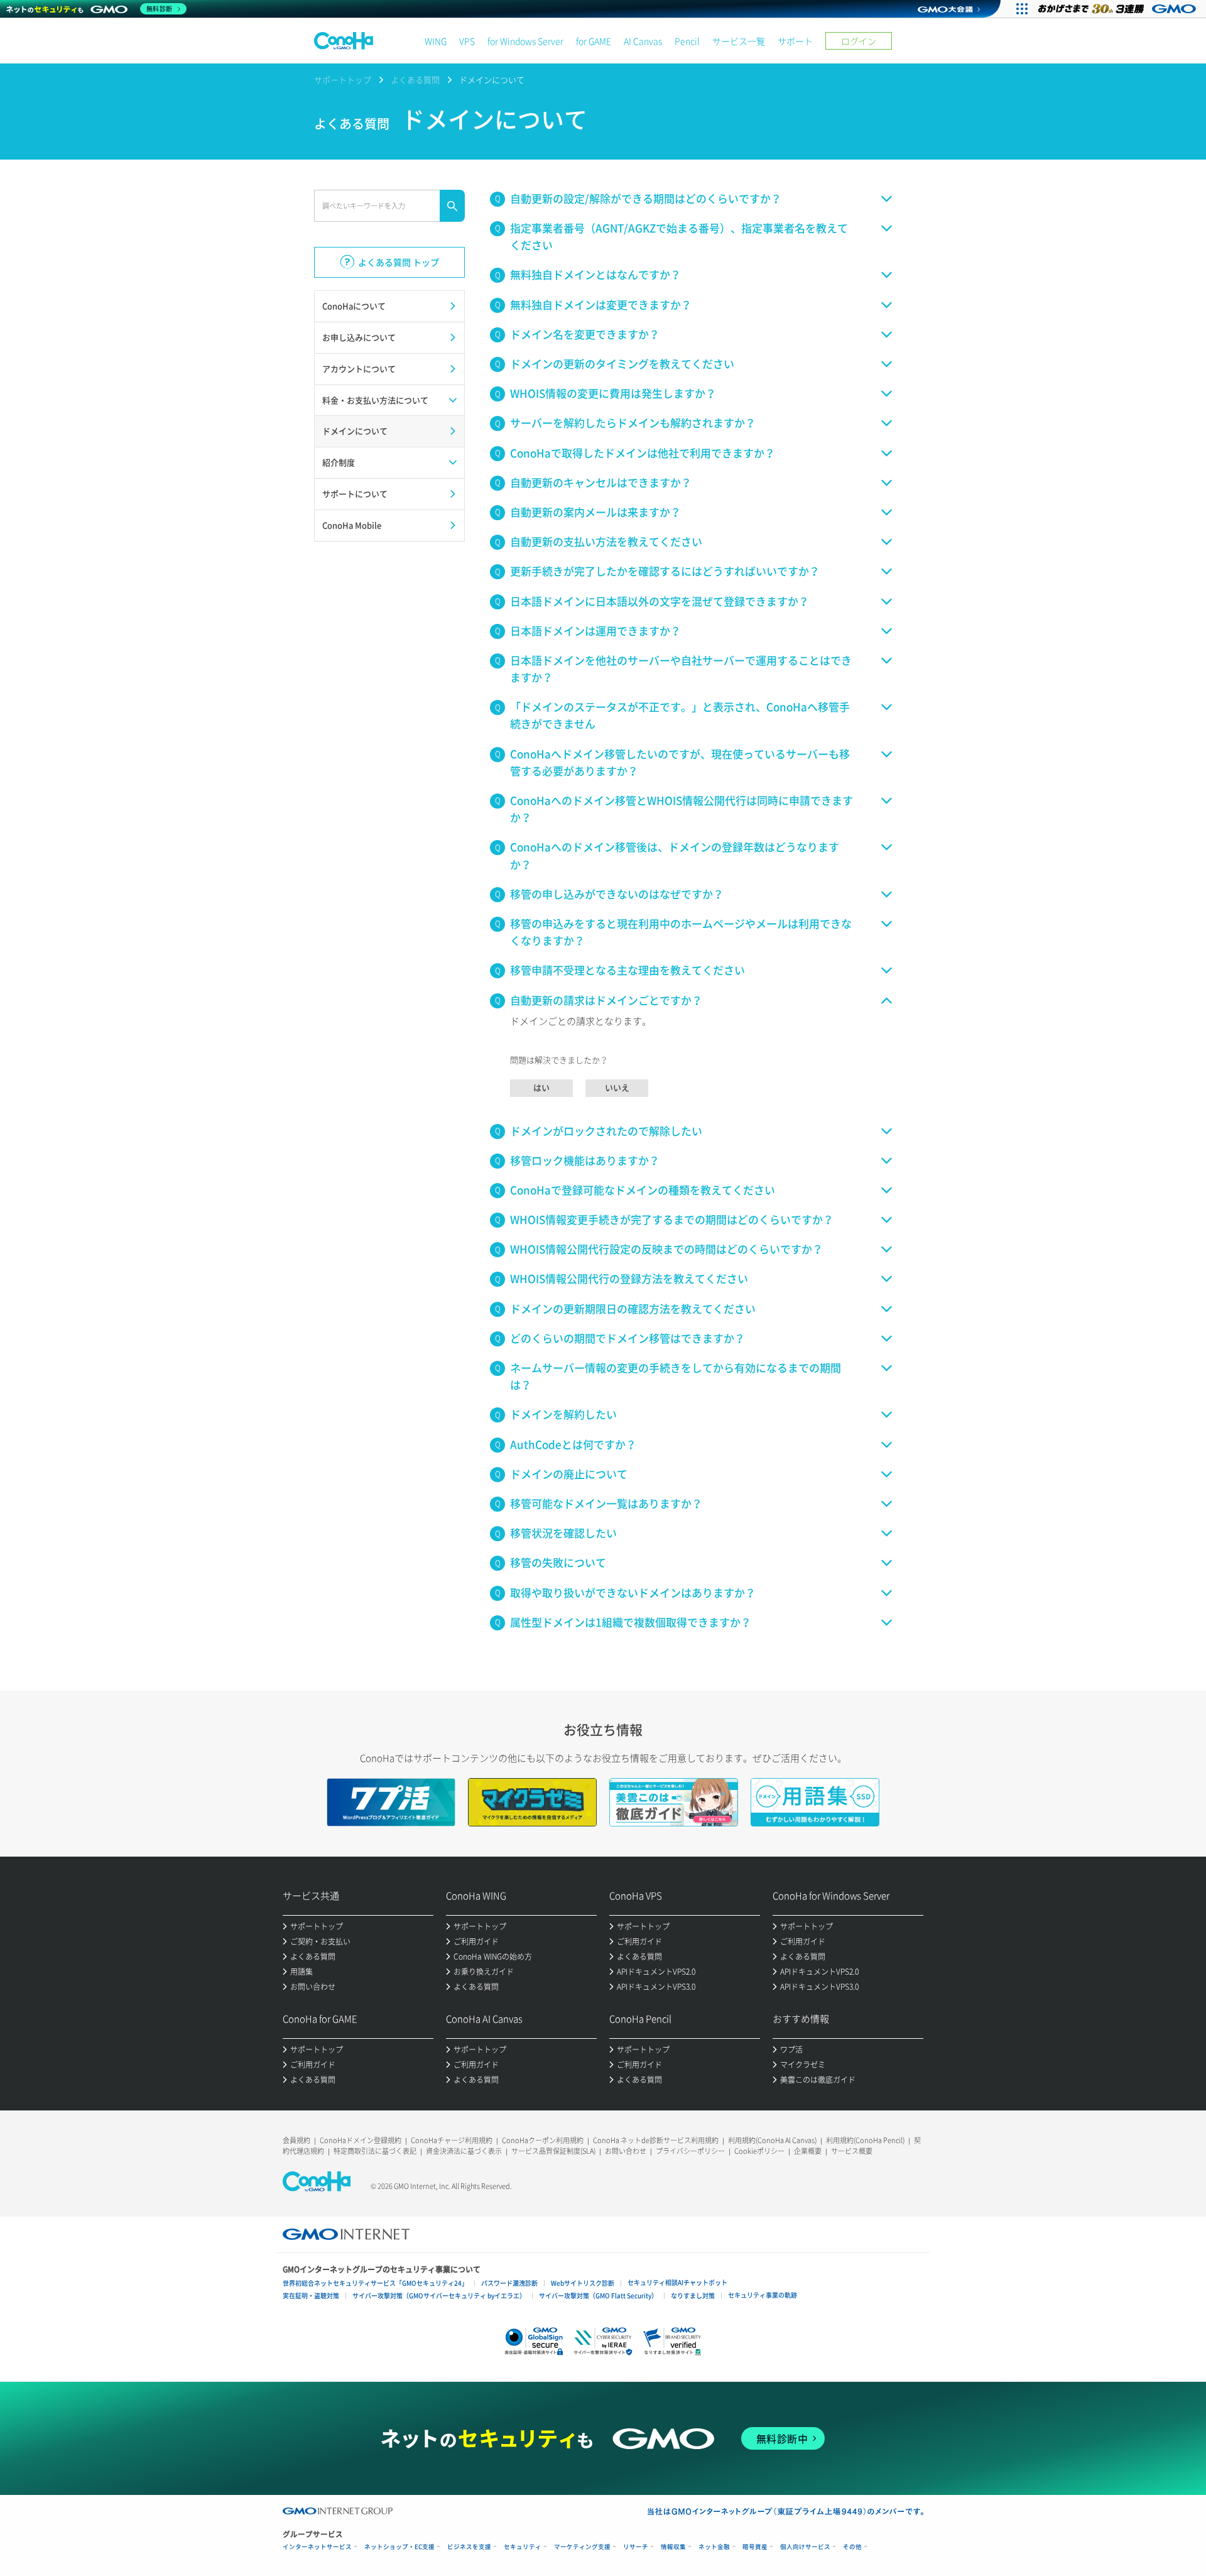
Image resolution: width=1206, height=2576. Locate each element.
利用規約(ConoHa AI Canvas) (772, 2140)
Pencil (687, 41)
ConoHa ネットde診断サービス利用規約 (656, 2140)
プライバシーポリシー (690, 2151)
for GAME (594, 41)
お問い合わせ (626, 2151)
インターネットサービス (317, 2547)
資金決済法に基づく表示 (464, 2151)
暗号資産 (755, 2547)
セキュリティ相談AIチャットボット (677, 2282)
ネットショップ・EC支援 (399, 2547)
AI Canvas (643, 41)
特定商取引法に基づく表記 (375, 2151)
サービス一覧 (739, 41)
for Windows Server (525, 41)
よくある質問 (415, 79)
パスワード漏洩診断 (509, 2283)
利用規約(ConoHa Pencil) (865, 2140)
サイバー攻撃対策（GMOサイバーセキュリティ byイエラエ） (439, 2295)
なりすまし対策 (693, 2295)
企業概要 (808, 2151)
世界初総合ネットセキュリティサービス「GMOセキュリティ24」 (375, 2283)
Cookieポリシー (759, 2151)
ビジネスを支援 (469, 2547)
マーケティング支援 (582, 2547)
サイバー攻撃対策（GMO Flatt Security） (598, 2295)
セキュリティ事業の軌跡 (763, 2295)
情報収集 (673, 2547)
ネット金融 (714, 2547)
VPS (467, 41)
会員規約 (296, 2140)
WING (436, 41)
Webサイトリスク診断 (583, 2283)
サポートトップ (343, 79)
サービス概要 (852, 2151)
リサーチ (636, 2547)
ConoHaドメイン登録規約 (361, 2140)
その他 (852, 2547)
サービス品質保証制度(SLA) (553, 2151)
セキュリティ (523, 2547)
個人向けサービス (805, 2547)
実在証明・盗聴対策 (311, 2295)
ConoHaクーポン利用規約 (543, 2140)
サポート (795, 41)
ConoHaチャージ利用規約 (452, 2140)
